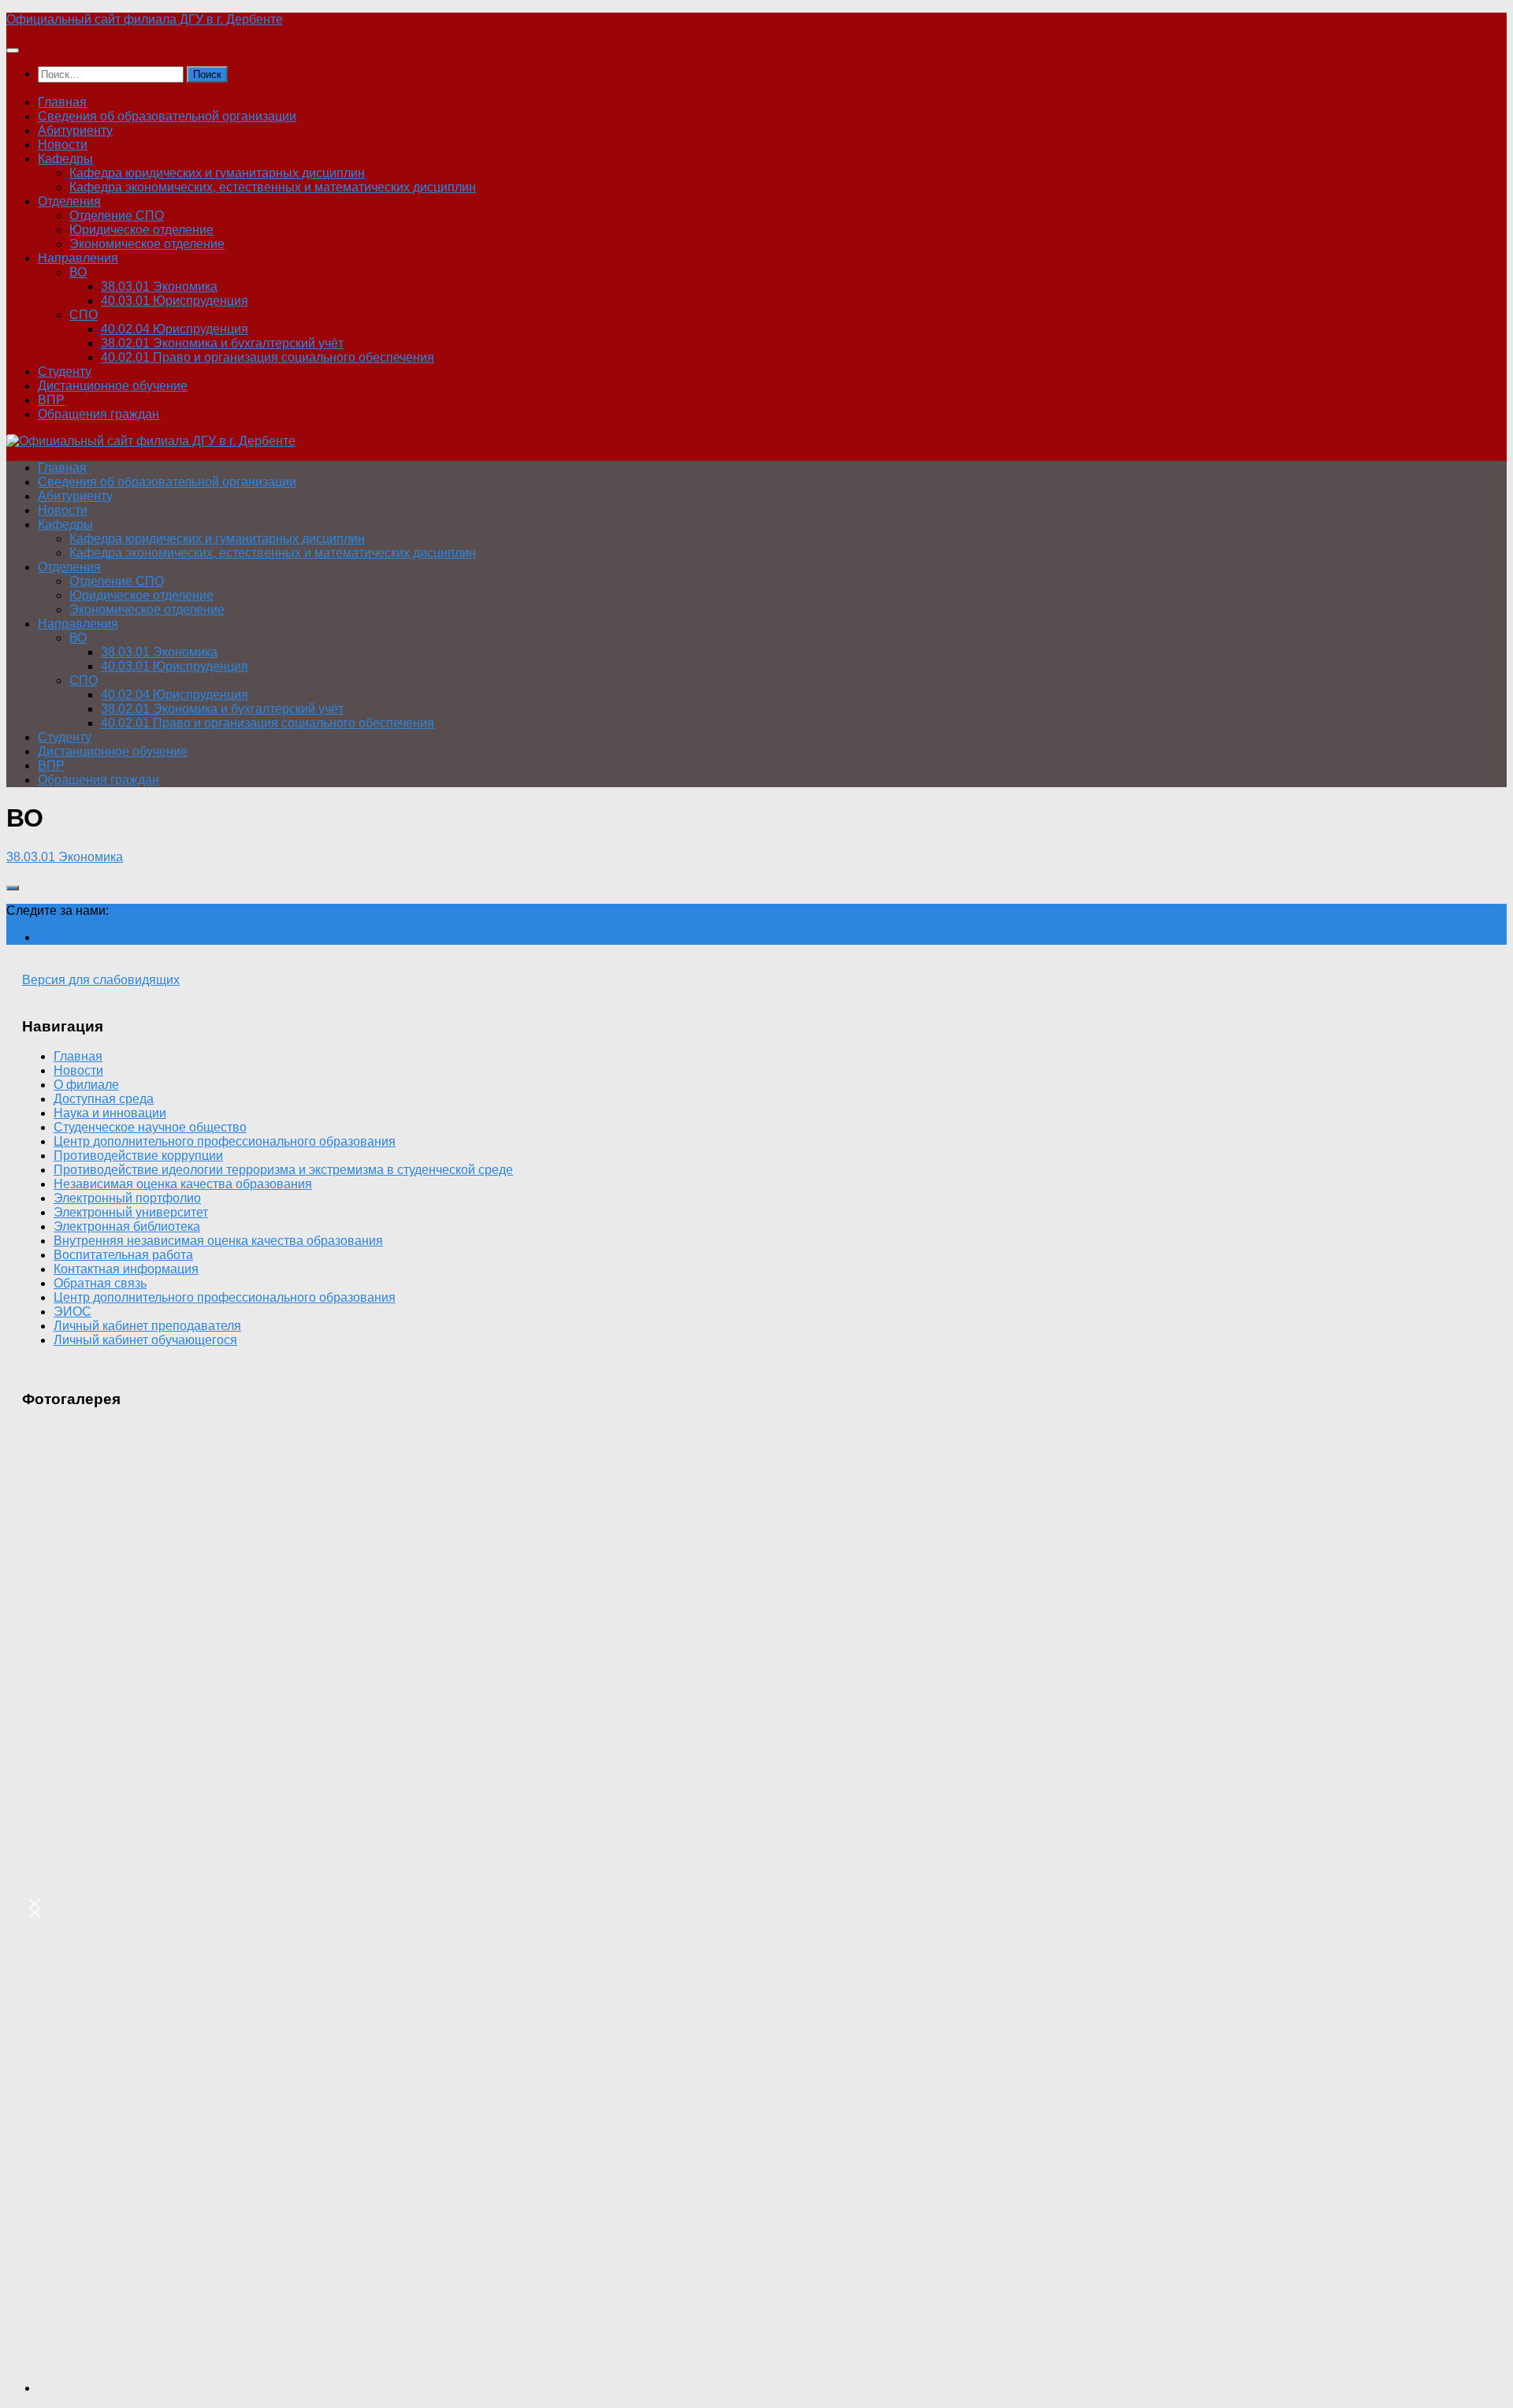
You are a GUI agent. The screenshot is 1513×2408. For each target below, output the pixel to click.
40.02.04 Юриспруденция (175, 329)
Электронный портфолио (127, 1198)
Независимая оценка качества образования (183, 1184)
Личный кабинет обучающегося (145, 1340)
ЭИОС (72, 1312)
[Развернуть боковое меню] (13, 888)
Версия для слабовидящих (101, 980)
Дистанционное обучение (113, 386)
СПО (84, 315)
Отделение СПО (117, 216)
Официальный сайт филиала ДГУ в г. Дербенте (145, 19)
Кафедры (65, 159)
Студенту (65, 372)
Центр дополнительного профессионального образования (225, 1141)
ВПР (51, 400)
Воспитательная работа (123, 1255)
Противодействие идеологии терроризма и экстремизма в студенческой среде (283, 1170)
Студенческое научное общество (150, 1127)
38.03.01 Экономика (159, 286)
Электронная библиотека (127, 1226)
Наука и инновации (110, 1113)
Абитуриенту (75, 130)
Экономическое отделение (147, 244)
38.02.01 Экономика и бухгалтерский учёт (222, 343)
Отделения (69, 201)
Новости (63, 145)
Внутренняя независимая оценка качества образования (218, 1241)
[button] (35, 1908)
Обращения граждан (99, 414)
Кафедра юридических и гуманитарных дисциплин (217, 173)
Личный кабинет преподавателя (147, 1326)
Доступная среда (104, 1099)
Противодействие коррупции (138, 1156)
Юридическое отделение (141, 230)
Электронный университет (131, 1212)
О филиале (86, 1085)
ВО (78, 272)
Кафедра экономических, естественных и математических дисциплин (273, 187)
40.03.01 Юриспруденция (175, 301)
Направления (78, 258)
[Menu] (13, 50)
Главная (62, 102)
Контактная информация (126, 1269)
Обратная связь (100, 1283)
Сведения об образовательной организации (167, 116)
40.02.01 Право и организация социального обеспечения (268, 357)
